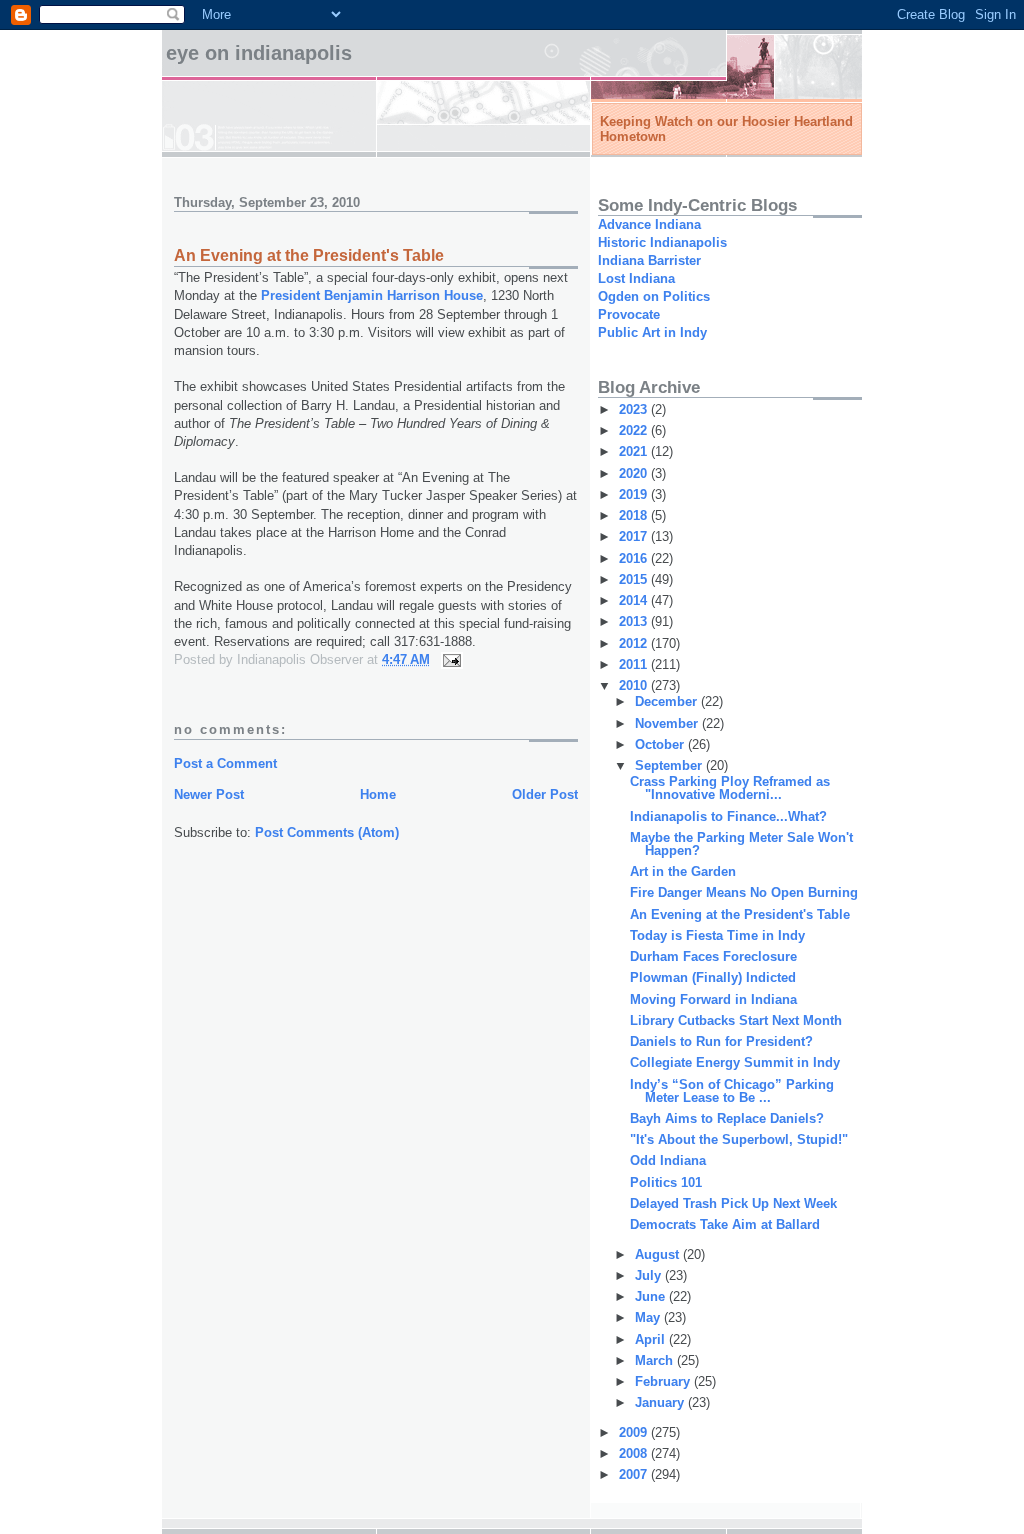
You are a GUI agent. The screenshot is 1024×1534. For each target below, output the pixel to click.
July (650, 1275)
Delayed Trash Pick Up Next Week (733, 1203)
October (661, 744)
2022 (635, 430)
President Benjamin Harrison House (372, 295)
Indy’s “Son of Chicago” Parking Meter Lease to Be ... (732, 1091)
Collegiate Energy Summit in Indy (735, 1062)
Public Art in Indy (652, 332)
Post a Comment (225, 763)
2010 (635, 685)
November (668, 723)
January (661, 1402)
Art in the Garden (683, 871)
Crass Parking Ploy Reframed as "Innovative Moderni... (730, 788)
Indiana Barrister (649, 260)
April (652, 1339)
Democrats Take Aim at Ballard (725, 1224)
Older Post (545, 794)
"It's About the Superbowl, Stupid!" (739, 1139)
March (656, 1360)
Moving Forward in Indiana (713, 999)
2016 (635, 558)
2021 (635, 451)
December (668, 701)
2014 (635, 600)
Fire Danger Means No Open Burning (744, 892)
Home (378, 794)
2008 (635, 1453)
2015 (635, 579)
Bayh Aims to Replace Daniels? (727, 1118)
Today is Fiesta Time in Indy (717, 935)
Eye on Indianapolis (259, 53)
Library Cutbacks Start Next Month (736, 1020)
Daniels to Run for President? (721, 1041)
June (652, 1296)
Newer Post (209, 794)
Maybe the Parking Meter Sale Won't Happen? (741, 844)
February (664, 1381)
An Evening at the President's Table (740, 914)
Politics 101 (666, 1182)
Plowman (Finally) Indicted (713, 977)
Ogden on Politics (654, 296)
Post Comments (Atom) (327, 832)
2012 (635, 643)
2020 (635, 473)
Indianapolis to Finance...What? (728, 816)
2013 (635, 621)
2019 (635, 494)
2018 (635, 515)
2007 (635, 1474)
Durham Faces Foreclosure (713, 956)
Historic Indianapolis (662, 242)
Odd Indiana (668, 1160)
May (649, 1317)
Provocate (629, 314)
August (659, 1254)
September (670, 765)
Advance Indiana (649, 224)
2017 (635, 536)
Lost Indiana (636, 278)
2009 (635, 1432)
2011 (635, 664)
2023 (635, 409)
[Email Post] (450, 659)
